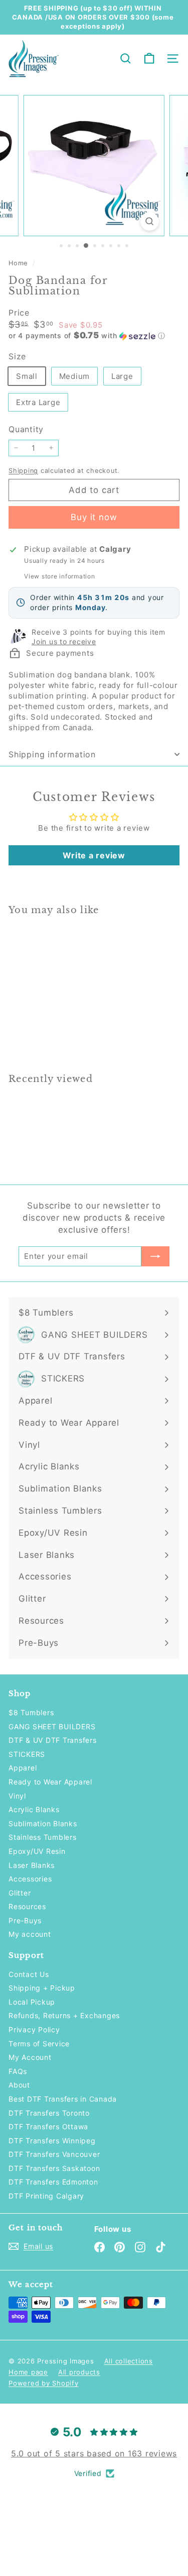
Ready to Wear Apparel (50, 1782)
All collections (129, 2361)
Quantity (26, 429)
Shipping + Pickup (42, 1988)
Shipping (23, 471)
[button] (94, 336)
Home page (28, 2372)
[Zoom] (150, 221)
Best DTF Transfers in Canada (63, 2099)
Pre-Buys (25, 1920)
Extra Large (38, 402)
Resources (27, 1906)
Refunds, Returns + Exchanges (64, 2015)
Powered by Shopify (44, 2383)
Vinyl (17, 1796)
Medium (75, 376)
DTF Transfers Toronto (49, 2113)
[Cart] (149, 59)
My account (30, 1934)
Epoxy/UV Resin (37, 1851)
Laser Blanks (32, 1865)
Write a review (94, 855)
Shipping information (52, 754)
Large (122, 376)
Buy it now (94, 517)
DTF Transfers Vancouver (54, 2154)
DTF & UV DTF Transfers (53, 1740)
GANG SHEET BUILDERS (52, 1726)
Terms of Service (39, 2044)
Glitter (20, 1893)
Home (19, 263)
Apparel (23, 1768)
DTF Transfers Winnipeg (52, 2141)
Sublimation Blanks (43, 1823)
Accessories (30, 1879)
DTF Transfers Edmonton (53, 2182)
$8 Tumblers (31, 1712)
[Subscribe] (155, 1256)
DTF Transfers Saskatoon (54, 2168)
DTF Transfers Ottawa (48, 2126)
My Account (30, 2057)
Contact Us (29, 1974)
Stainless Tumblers (43, 1837)
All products (79, 2372)
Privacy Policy (34, 2029)
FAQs (18, 2071)
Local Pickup (32, 2002)
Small (27, 376)
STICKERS (27, 1754)
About (19, 2085)
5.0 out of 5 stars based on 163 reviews (94, 2453)
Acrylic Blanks (34, 1809)
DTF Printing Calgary (46, 2196)
